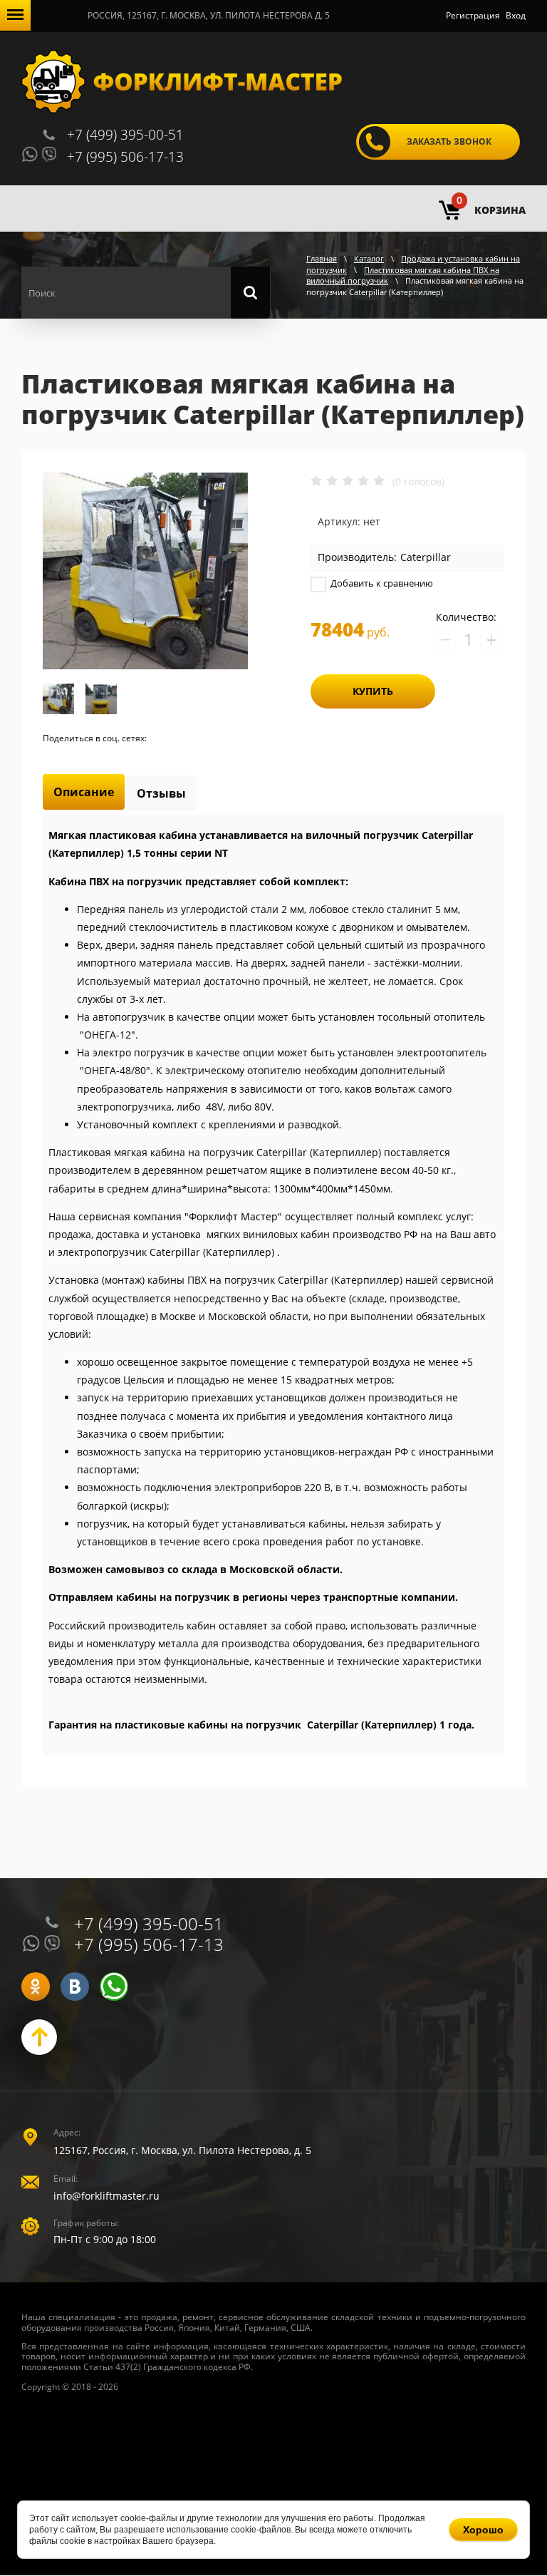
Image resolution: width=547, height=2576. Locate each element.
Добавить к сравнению (381, 583)
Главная (322, 258)
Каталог (369, 258)
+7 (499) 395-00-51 (125, 135)
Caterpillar (426, 557)
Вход (516, 15)
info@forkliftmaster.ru (106, 2196)
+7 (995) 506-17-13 (125, 157)
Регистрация (473, 15)
